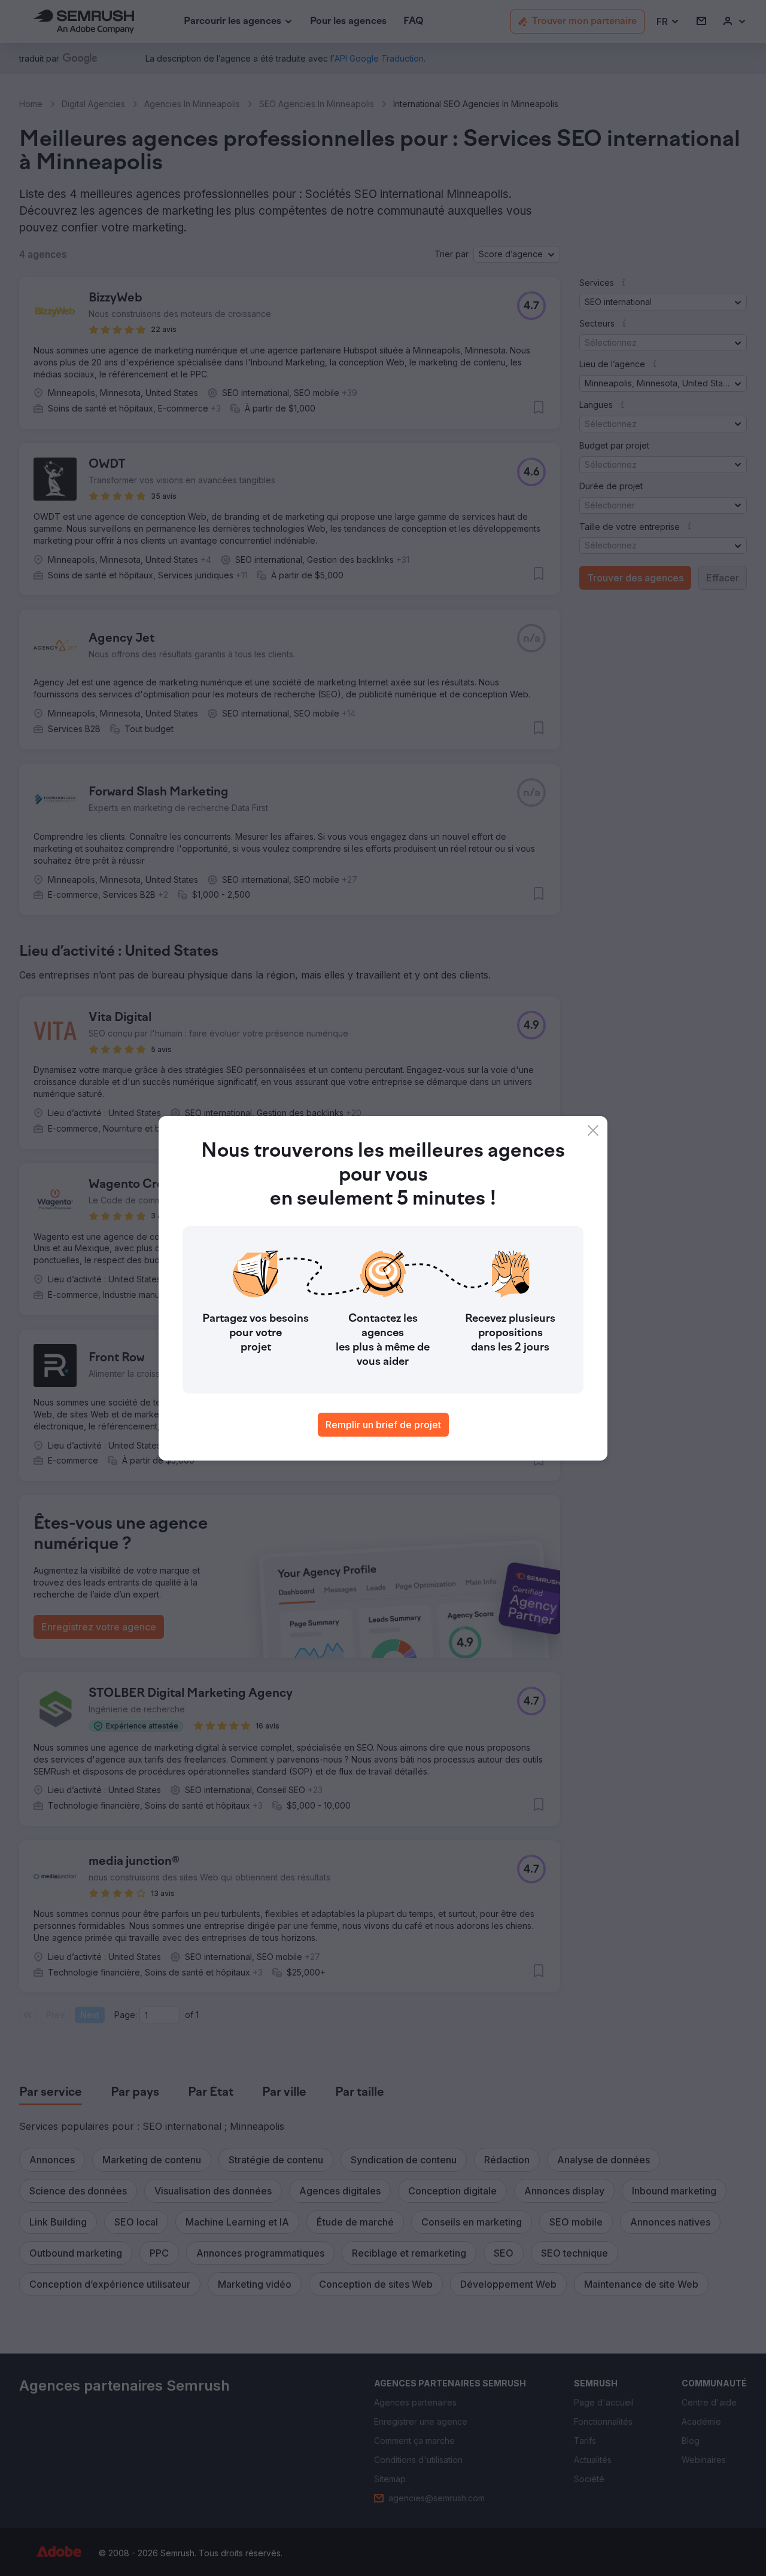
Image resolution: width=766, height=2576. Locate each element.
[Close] (593, 1130)
